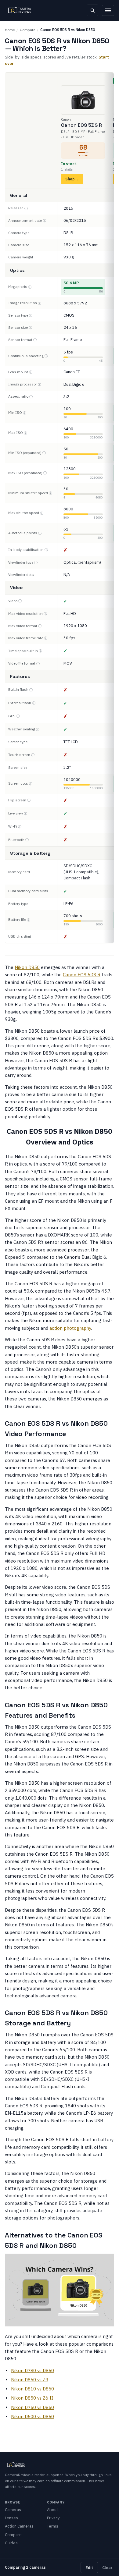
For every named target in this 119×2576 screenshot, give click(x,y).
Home (10, 30)
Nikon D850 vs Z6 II (32, 2398)
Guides (11, 2543)
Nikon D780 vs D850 (32, 2370)
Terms (53, 2526)
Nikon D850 (27, 967)
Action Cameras (19, 2526)
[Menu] (108, 10)
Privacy (53, 2518)
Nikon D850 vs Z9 (30, 2380)
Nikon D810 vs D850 (32, 2389)
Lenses (11, 2518)
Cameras (13, 2510)
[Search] (92, 10)
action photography (70, 1328)
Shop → (72, 179)
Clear (107, 2567)
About (52, 2510)
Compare (27, 30)
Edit (89, 2567)
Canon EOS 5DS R (82, 975)
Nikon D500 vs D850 (32, 2416)
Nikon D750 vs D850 (32, 2407)
